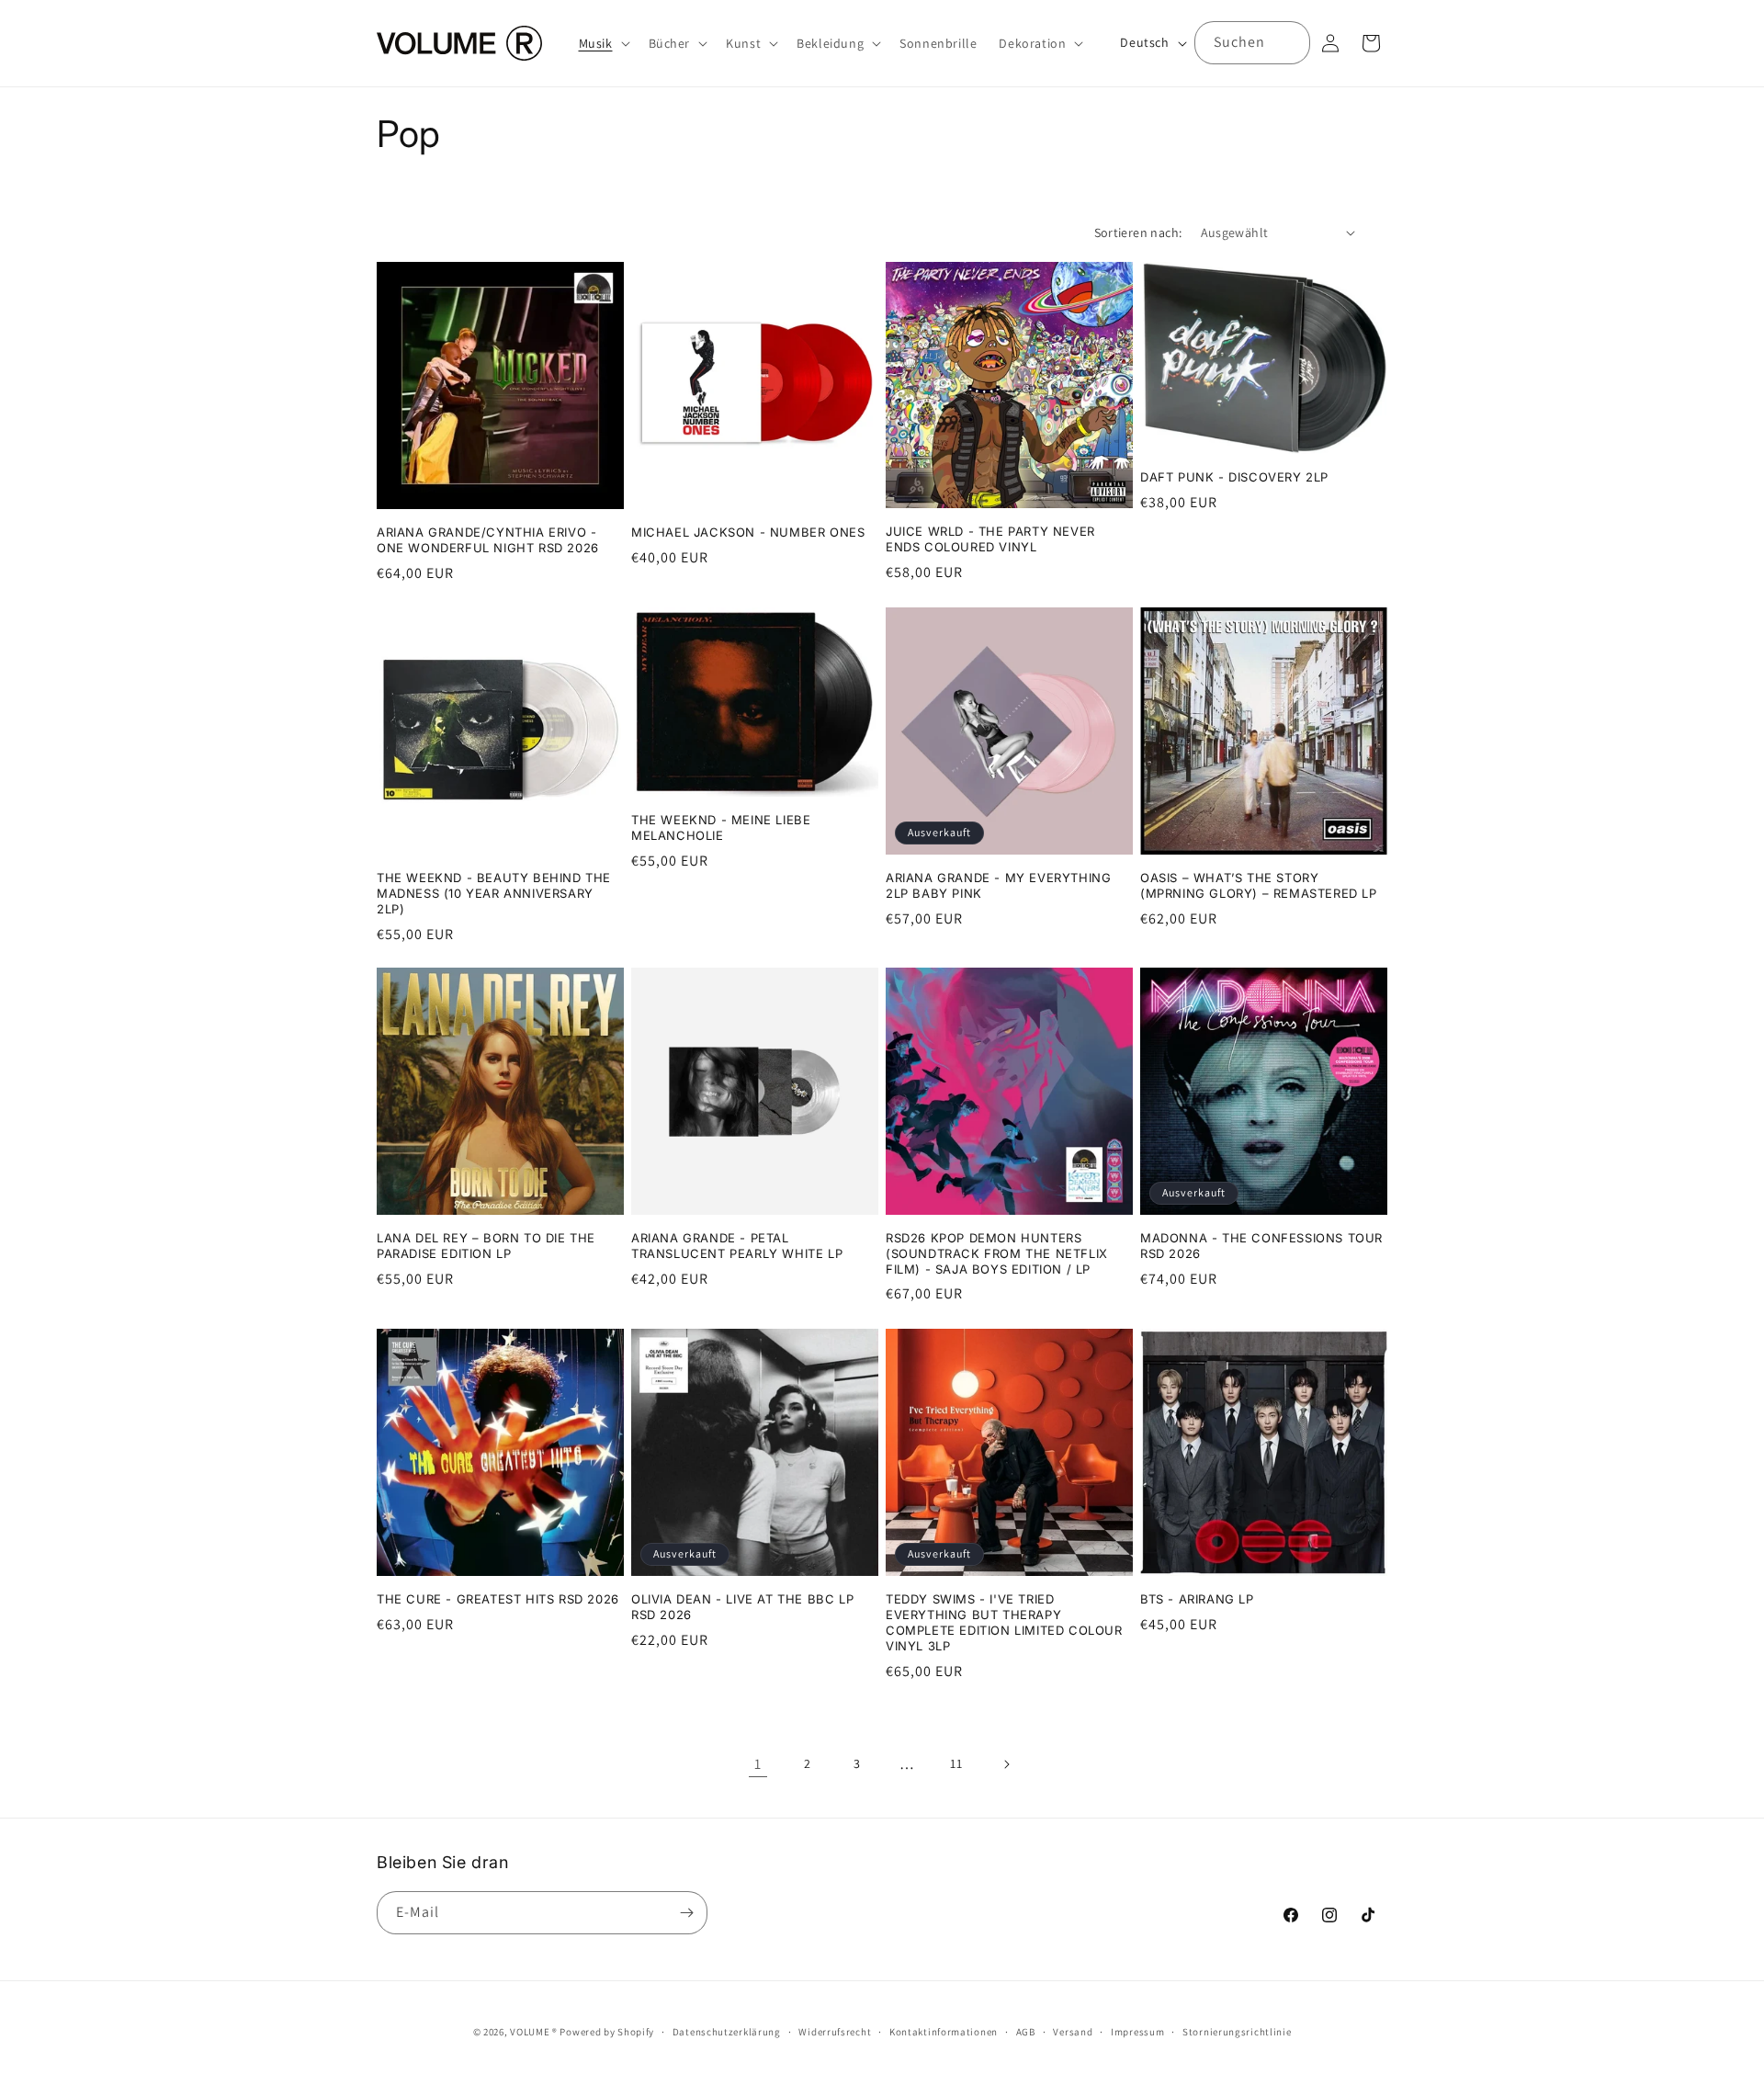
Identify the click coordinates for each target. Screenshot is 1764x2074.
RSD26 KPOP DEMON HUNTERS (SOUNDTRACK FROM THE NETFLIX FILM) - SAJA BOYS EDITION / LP (997, 1253)
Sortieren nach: (1138, 232)
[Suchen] (1289, 42)
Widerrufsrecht (835, 2032)
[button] (603, 43)
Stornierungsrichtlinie (1237, 2032)
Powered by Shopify (607, 2032)
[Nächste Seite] (1006, 1764)
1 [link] (758, 1763)
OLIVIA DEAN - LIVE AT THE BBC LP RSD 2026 (742, 1607)
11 (956, 1763)
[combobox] (1252, 43)
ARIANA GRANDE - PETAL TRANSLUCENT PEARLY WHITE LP (737, 1246)
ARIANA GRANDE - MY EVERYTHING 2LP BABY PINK (998, 885)
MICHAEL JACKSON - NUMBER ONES (748, 532)
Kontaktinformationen (944, 2032)
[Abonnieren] (686, 1913)
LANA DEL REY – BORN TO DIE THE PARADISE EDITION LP (486, 1246)
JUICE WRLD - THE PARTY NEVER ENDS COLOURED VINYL (990, 538)
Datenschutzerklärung (727, 2032)
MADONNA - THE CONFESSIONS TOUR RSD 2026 (1261, 1246)
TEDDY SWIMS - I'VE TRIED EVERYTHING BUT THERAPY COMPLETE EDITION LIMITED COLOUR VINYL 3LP (1004, 1622)
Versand (1073, 2032)
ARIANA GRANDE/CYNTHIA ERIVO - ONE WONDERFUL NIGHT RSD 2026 (488, 540)
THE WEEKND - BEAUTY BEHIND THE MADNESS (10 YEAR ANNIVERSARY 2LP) (494, 893)
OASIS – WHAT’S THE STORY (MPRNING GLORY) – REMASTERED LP (1259, 885)
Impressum (1137, 2032)
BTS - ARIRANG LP (1197, 1599)
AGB (1026, 2032)
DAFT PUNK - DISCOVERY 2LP (1234, 477)
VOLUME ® (534, 2032)
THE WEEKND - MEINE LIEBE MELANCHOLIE (721, 827)
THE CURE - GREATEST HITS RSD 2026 (498, 1599)
